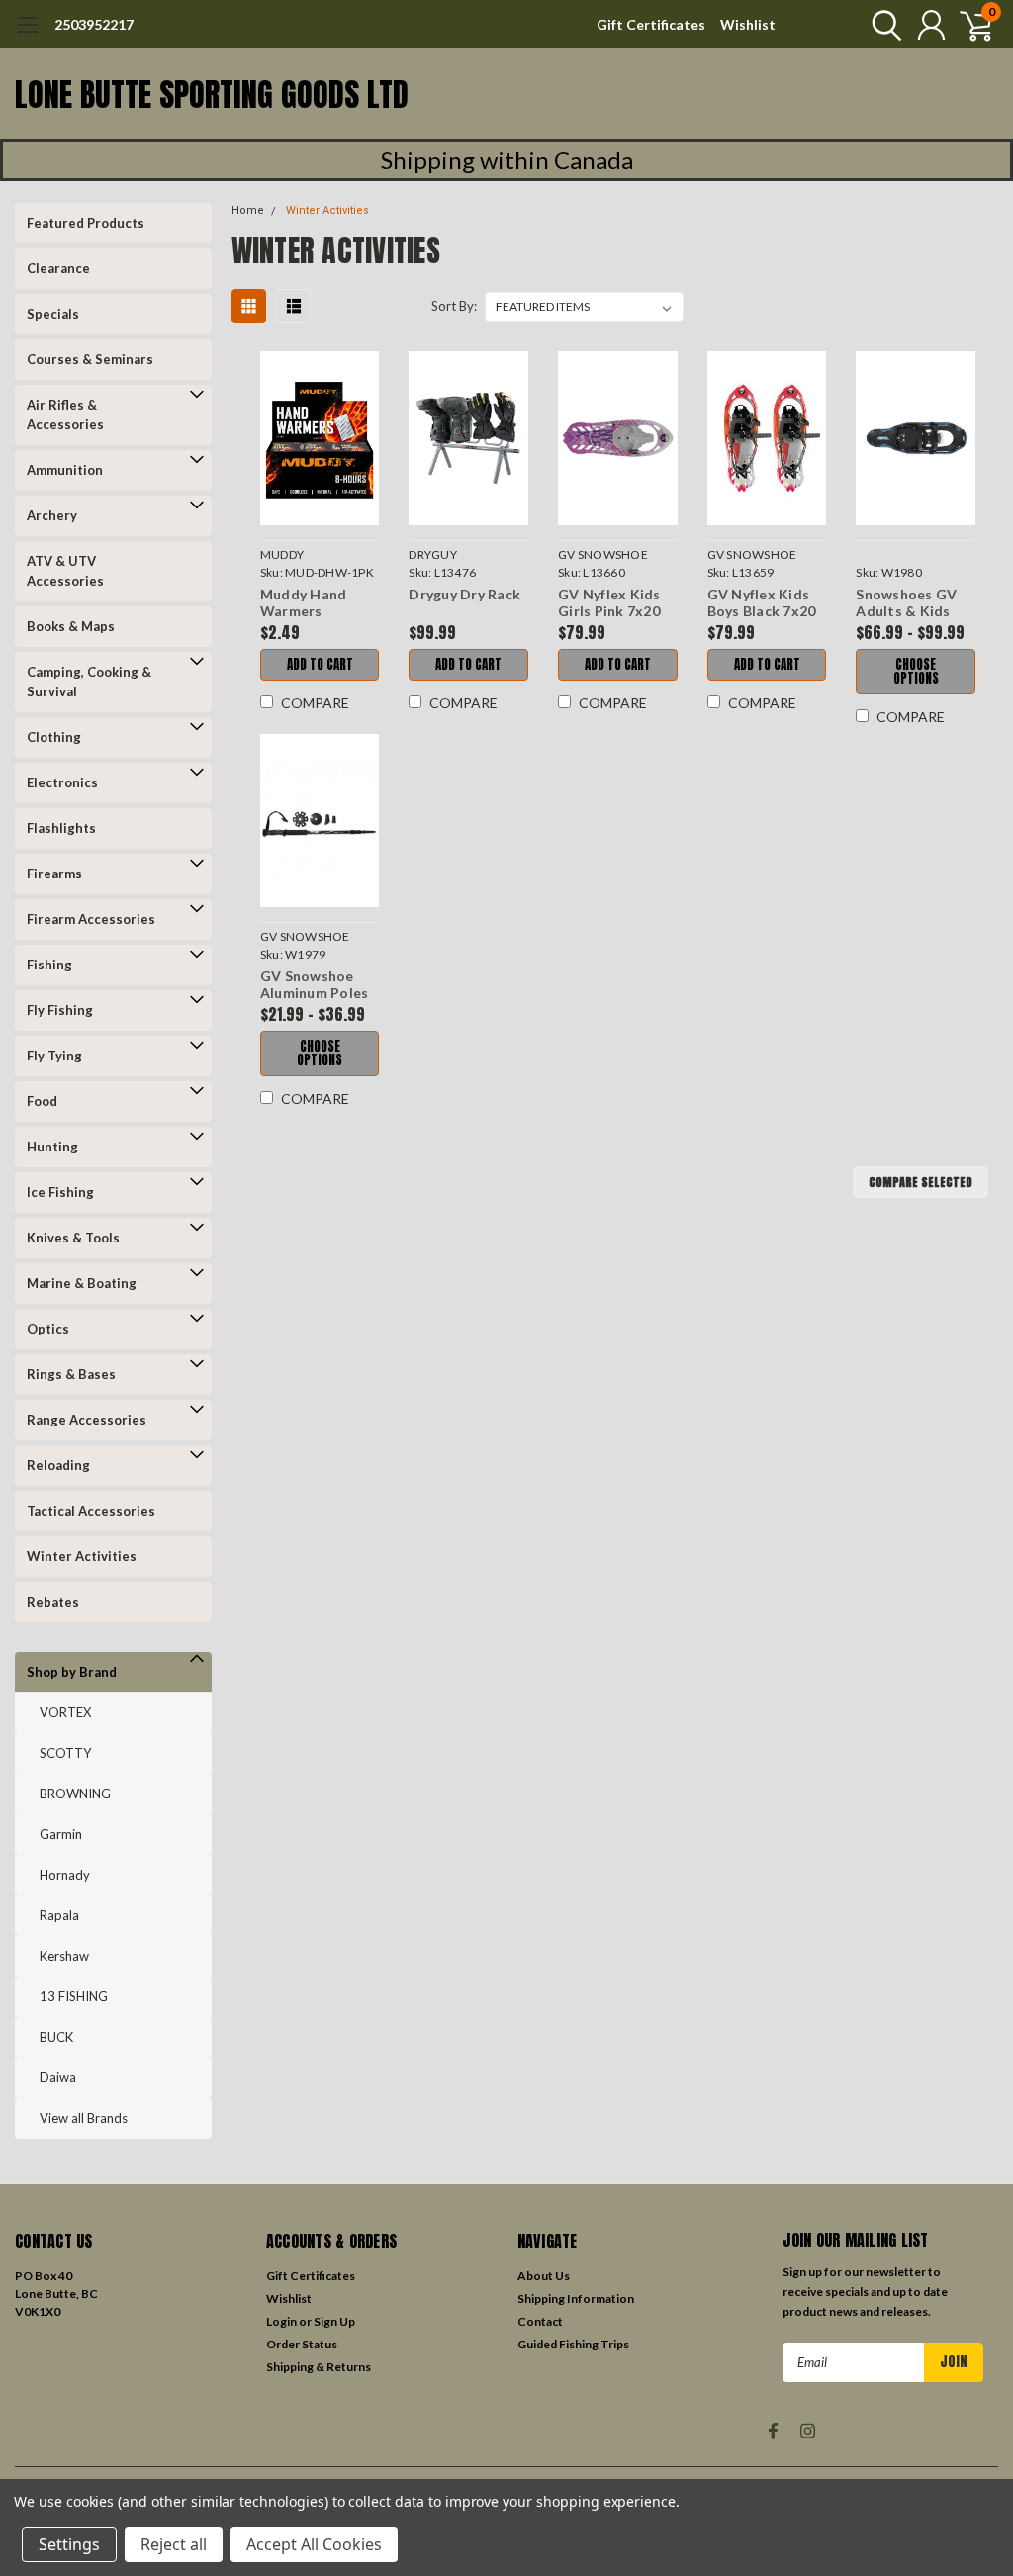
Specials (53, 314)
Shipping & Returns (319, 2367)
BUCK (56, 2037)
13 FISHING (74, 1996)
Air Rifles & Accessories (65, 414)
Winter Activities (82, 1556)
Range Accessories (87, 1420)
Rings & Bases (71, 1374)
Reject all (174, 2544)
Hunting (52, 1147)
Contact (540, 2321)
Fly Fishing (60, 1010)
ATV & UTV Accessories (65, 571)
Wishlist (748, 24)
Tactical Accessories (91, 1511)
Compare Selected (921, 1182)
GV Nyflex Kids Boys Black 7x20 (762, 603)
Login (281, 2321)
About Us (544, 2276)
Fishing (49, 965)
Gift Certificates (651, 24)
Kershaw (64, 1956)
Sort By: (454, 306)
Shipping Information (576, 2299)
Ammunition (65, 470)
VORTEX (65, 1712)
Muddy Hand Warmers (304, 603)
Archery (52, 515)
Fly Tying (54, 1056)
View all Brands (84, 2118)
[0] (968, 25)
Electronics (62, 782)
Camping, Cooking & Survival (89, 682)
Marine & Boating (82, 1283)
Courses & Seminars (90, 359)
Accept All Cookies (314, 2544)
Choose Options (916, 671)
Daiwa (58, 2077)
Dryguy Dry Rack (464, 594)
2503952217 (94, 24)
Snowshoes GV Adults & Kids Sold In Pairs (906, 603)
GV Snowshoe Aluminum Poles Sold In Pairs (315, 985)
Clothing (54, 737)
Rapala (59, 1915)
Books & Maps (71, 626)
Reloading (58, 1465)
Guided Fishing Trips (573, 2344)
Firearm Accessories (91, 919)
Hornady (65, 1875)
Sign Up (334, 2321)
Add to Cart (320, 664)
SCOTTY (65, 1753)
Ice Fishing (60, 1192)
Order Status (302, 2344)
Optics (48, 1329)
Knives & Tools (73, 1238)
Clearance (58, 268)
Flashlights (61, 828)
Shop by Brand (72, 1672)
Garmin (61, 1834)
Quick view (320, 441)
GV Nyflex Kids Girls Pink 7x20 (609, 603)
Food (42, 1101)
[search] (882, 25)
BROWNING (75, 1794)
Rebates (53, 1602)
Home (248, 210)
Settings (69, 2544)
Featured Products (86, 223)
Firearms (54, 874)
